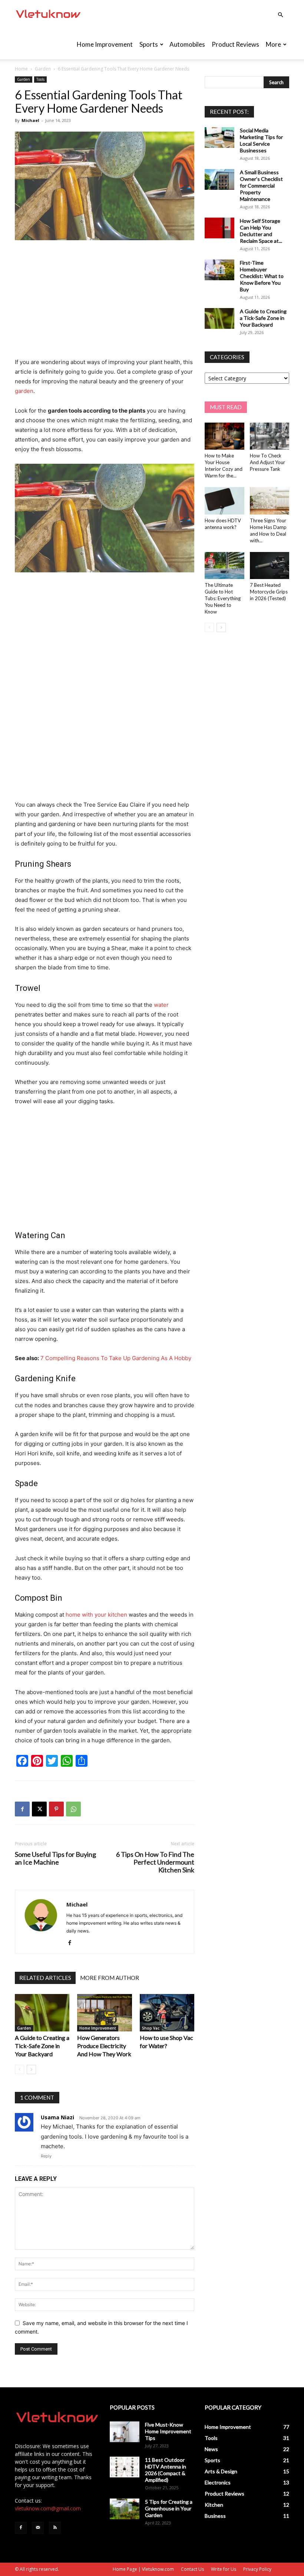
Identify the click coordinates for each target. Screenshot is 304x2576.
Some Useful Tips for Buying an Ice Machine (55, 1858)
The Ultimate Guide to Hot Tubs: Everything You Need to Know (223, 598)
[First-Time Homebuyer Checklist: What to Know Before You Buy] (219, 270)
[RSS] (55, 2528)
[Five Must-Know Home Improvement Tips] (125, 2432)
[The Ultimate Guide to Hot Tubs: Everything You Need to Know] (224, 566)
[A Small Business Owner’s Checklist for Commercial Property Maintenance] (219, 179)
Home (21, 69)
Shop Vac (151, 2028)
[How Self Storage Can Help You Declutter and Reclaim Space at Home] (219, 228)
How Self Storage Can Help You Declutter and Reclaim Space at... (261, 231)
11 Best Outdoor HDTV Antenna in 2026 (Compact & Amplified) (166, 2470)
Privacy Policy (257, 2569)
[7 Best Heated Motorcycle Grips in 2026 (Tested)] (270, 566)
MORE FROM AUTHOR (110, 1978)
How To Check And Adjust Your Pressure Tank (267, 462)
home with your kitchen (96, 1615)
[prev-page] (19, 2069)
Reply (46, 2156)
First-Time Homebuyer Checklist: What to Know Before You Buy (262, 276)
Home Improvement (105, 44)
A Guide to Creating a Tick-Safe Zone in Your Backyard (42, 2046)
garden (24, 391)
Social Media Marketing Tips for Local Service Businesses (261, 140)
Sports (149, 44)
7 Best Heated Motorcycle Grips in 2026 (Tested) (269, 592)
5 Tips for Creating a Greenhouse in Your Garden (169, 2508)
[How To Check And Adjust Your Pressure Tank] (270, 436)
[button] (280, 15)
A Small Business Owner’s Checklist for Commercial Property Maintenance (261, 186)
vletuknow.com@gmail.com (48, 2508)
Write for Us (224, 2569)
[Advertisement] (105, 302)
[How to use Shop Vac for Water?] (167, 2013)
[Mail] (38, 2528)
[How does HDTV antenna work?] (224, 501)
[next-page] (31, 2069)
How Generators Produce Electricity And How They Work (104, 2046)
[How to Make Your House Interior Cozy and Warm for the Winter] (224, 436)
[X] (39, 1809)
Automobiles (187, 44)
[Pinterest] (56, 1809)
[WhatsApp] (73, 1809)
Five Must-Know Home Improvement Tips (168, 2431)
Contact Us (192, 2569)
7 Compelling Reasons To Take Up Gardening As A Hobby (116, 1358)
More (273, 44)
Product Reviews (235, 44)
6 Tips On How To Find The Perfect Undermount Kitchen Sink (155, 1862)
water (161, 1005)
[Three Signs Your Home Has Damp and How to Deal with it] (270, 501)
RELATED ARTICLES (45, 1978)
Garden (43, 69)
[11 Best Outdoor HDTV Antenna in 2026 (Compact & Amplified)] (125, 2467)
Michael (30, 120)
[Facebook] (22, 1809)
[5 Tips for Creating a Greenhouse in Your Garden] (125, 2509)
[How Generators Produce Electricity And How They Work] (104, 2013)
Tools (40, 79)
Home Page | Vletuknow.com (143, 2569)
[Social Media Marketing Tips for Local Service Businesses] (219, 138)
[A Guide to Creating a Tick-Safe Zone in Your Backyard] (42, 2013)
